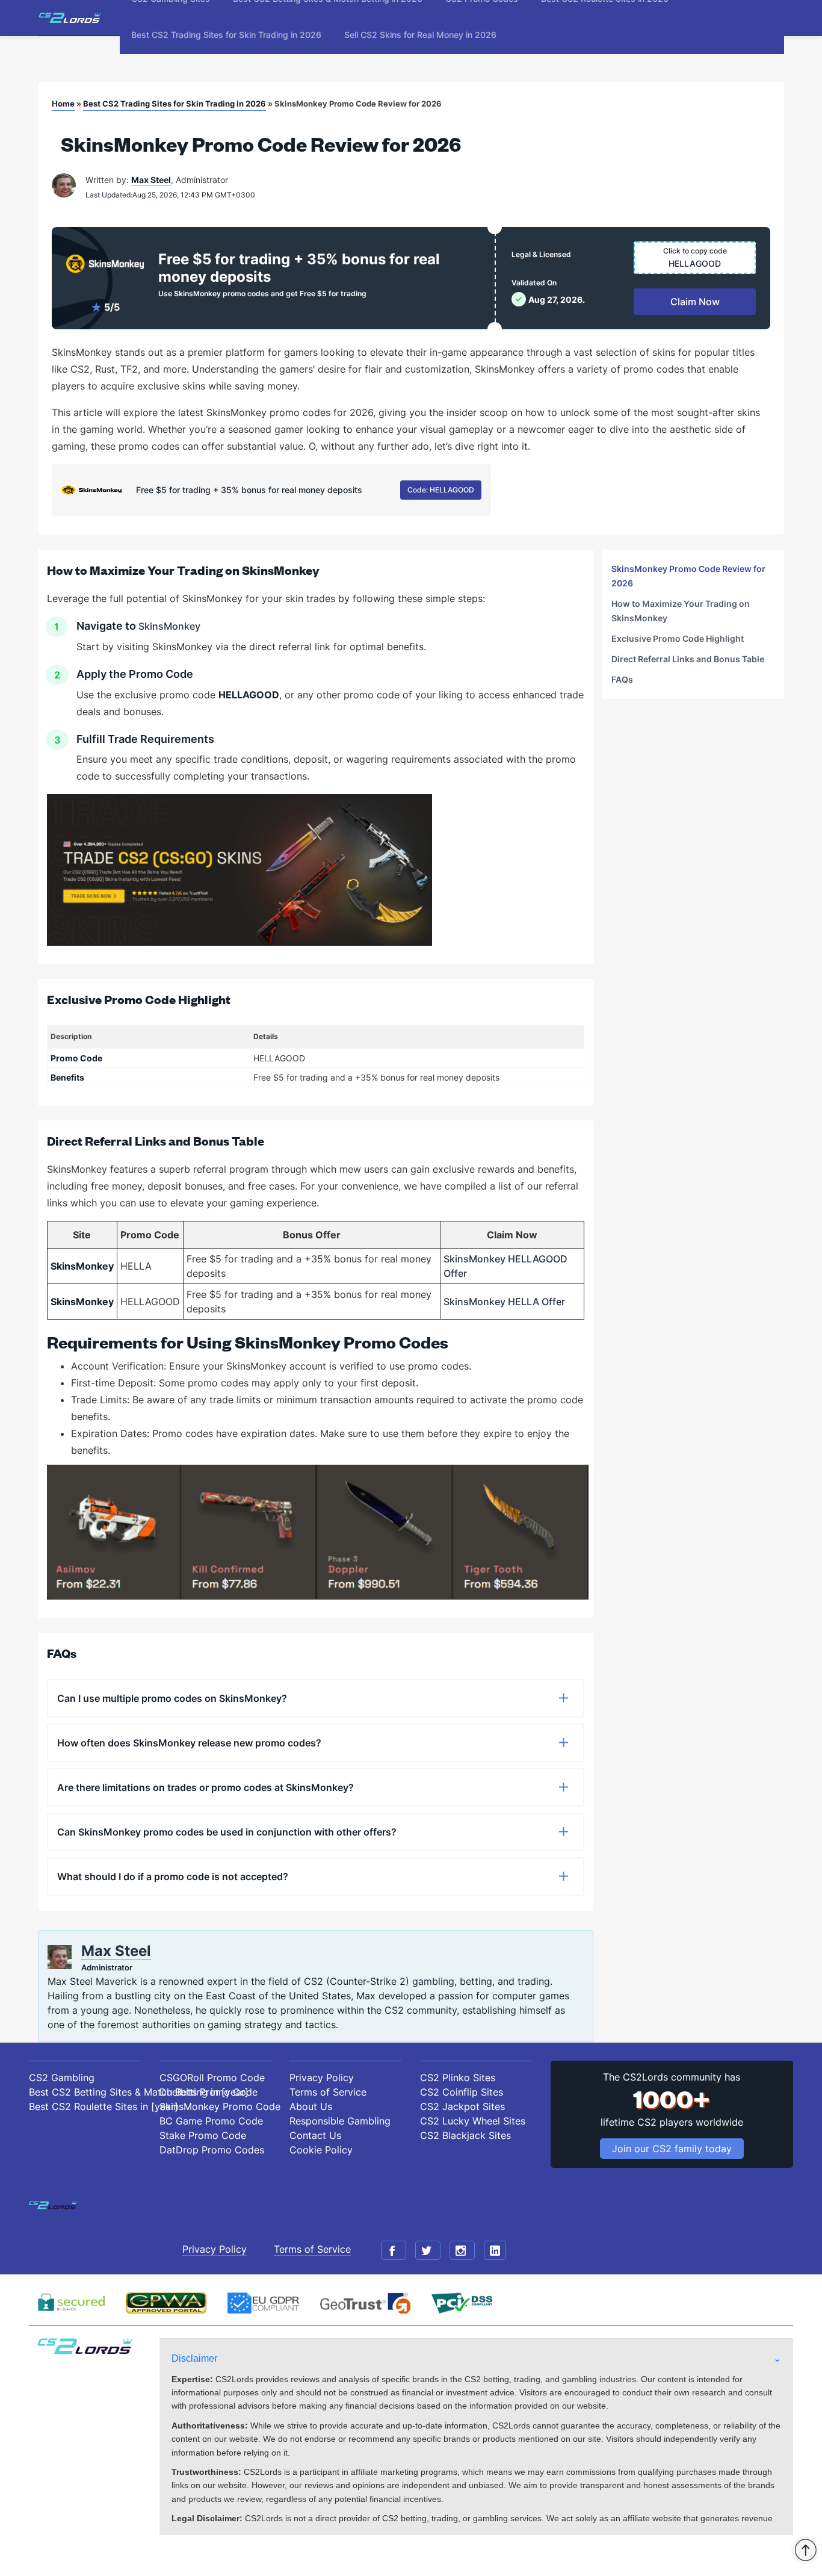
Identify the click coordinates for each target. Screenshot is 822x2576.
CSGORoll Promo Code (212, 2078)
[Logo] (70, 18)
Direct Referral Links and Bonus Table (688, 659)
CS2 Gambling (62, 2078)
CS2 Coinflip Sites (462, 2092)
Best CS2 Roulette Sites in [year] (85, 2106)
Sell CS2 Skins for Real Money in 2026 (420, 35)
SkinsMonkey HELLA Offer (504, 1302)
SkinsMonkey (169, 626)
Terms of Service (328, 2092)
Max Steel (151, 180)
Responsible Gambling (340, 2121)
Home (63, 104)
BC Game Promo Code (211, 2121)
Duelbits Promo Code (209, 2092)
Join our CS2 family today (672, 2149)
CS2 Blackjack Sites (465, 2135)
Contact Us (315, 2135)
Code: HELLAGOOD (441, 490)
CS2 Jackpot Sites (462, 2106)
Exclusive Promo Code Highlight (678, 638)
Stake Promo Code (203, 2135)
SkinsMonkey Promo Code (216, 2106)
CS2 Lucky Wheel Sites (473, 2121)
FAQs (622, 679)
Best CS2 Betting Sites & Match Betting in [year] (85, 2092)
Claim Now (695, 302)
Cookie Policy (321, 2150)
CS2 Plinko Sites (458, 2078)
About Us (311, 2106)
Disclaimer (194, 2358)
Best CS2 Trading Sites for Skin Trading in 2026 (226, 35)
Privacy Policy (322, 2078)
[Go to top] (805, 2550)
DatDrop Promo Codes (212, 2150)
